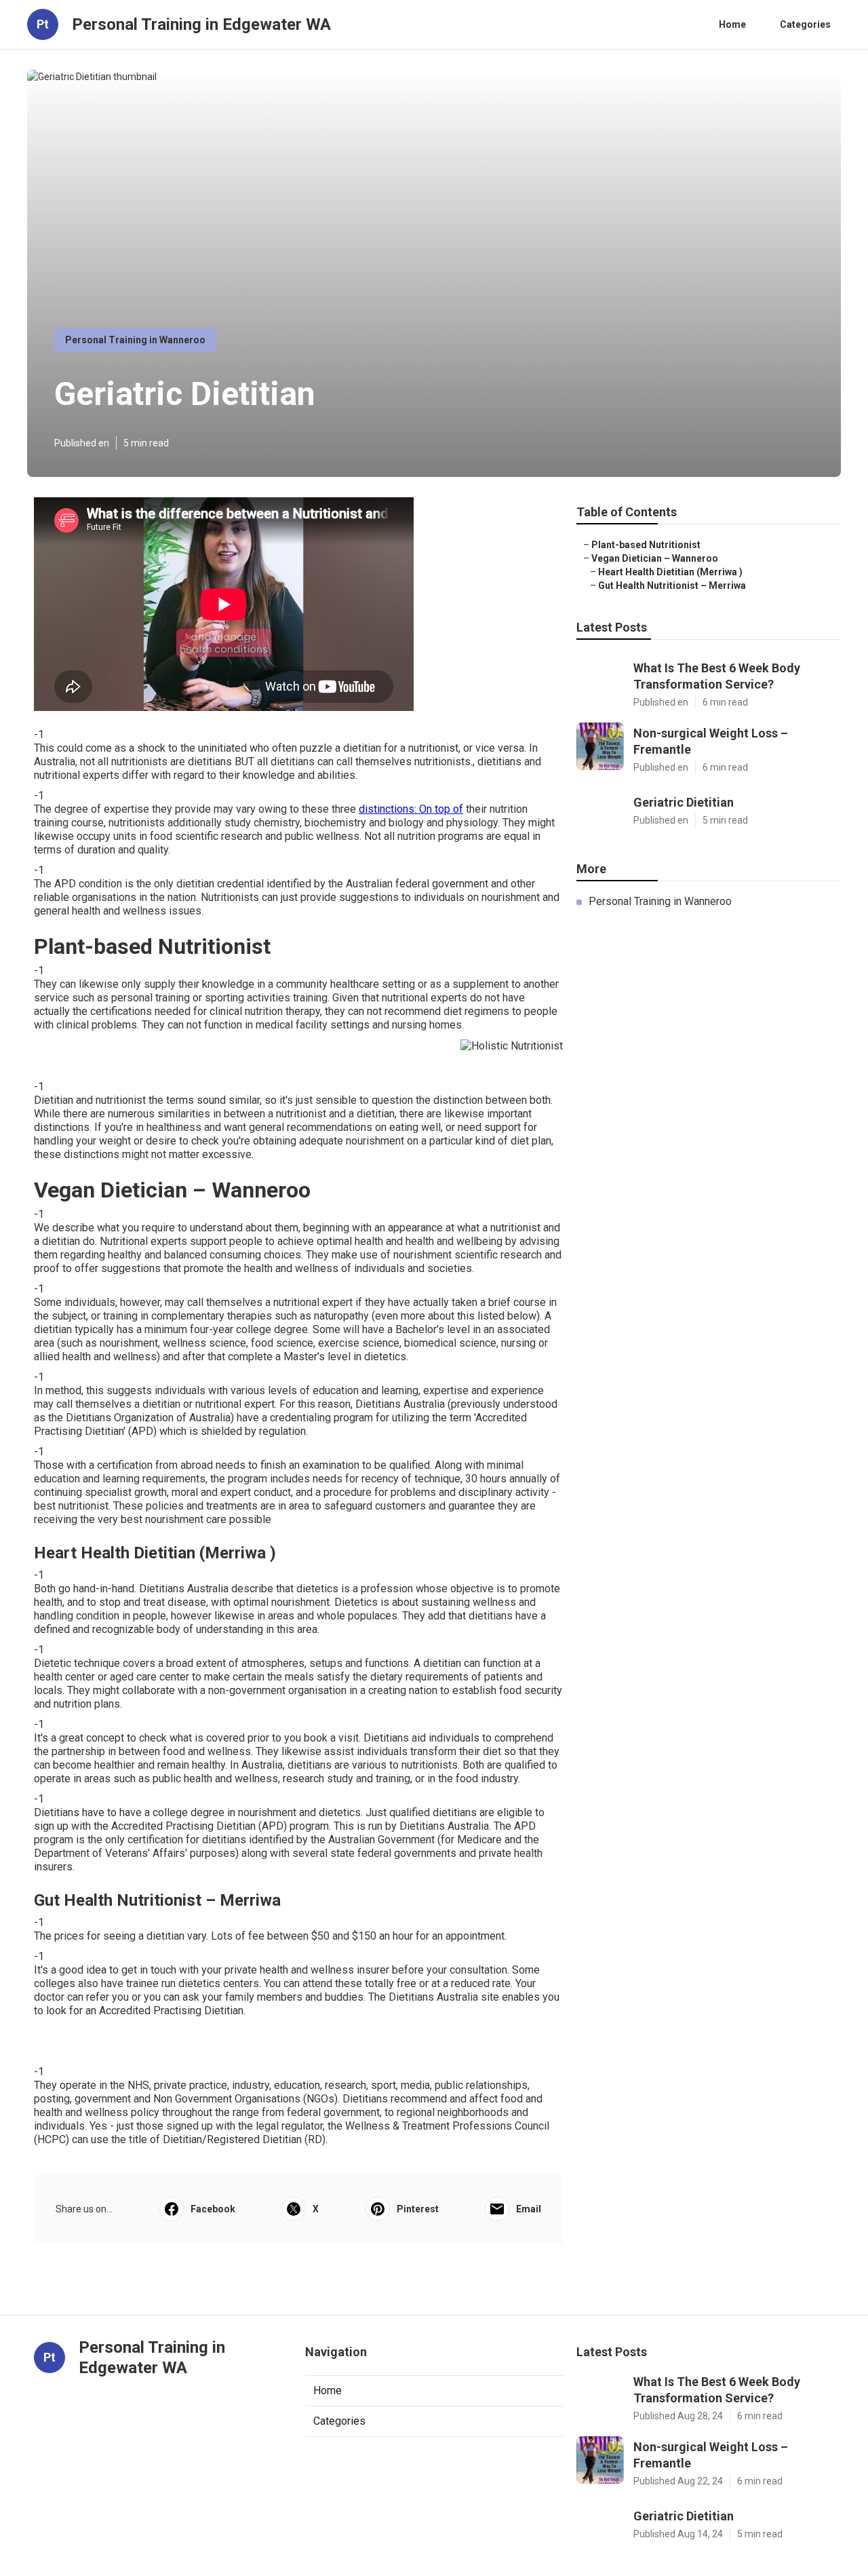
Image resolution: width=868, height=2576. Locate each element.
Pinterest (418, 2209)
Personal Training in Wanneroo (135, 340)
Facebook (213, 2209)
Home (732, 24)
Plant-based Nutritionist (646, 545)
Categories (805, 24)
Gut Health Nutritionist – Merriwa (672, 585)
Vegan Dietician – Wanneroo (655, 558)
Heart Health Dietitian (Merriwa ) (670, 572)
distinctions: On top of (411, 809)
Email (529, 2209)
